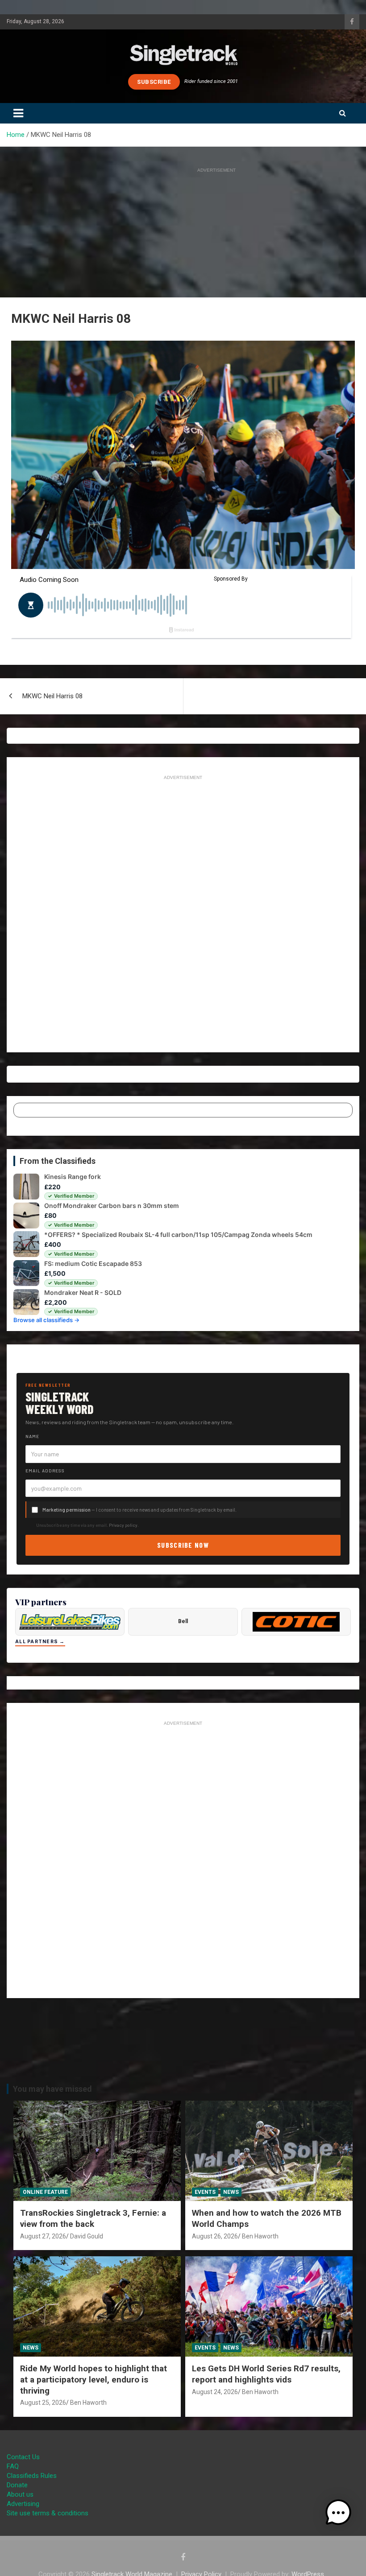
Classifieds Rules (32, 2476)
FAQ (13, 2466)
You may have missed (52, 2089)
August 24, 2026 (215, 2392)
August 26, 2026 (215, 2236)
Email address (45, 1471)
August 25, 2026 (43, 2403)
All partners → (40, 1642)
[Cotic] (296, 1622)
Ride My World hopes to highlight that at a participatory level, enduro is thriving (94, 2379)
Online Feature (45, 2192)
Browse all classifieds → (46, 1320)
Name (32, 1436)
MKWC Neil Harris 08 (52, 696)
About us (20, 2494)
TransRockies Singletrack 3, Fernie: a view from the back (93, 2218)
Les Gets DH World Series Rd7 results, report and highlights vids (266, 2374)
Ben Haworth (260, 2236)
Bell (183, 1621)
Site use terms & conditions (48, 2513)
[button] (338, 2513)
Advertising (23, 2504)
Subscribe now (183, 1545)
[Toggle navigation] (18, 113)
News (231, 2192)
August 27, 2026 (43, 2236)
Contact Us (23, 2457)
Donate (17, 2485)
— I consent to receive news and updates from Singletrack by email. (139, 1510)
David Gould (87, 2236)
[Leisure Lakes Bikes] (70, 1622)
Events (205, 2192)
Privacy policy (123, 1525)
